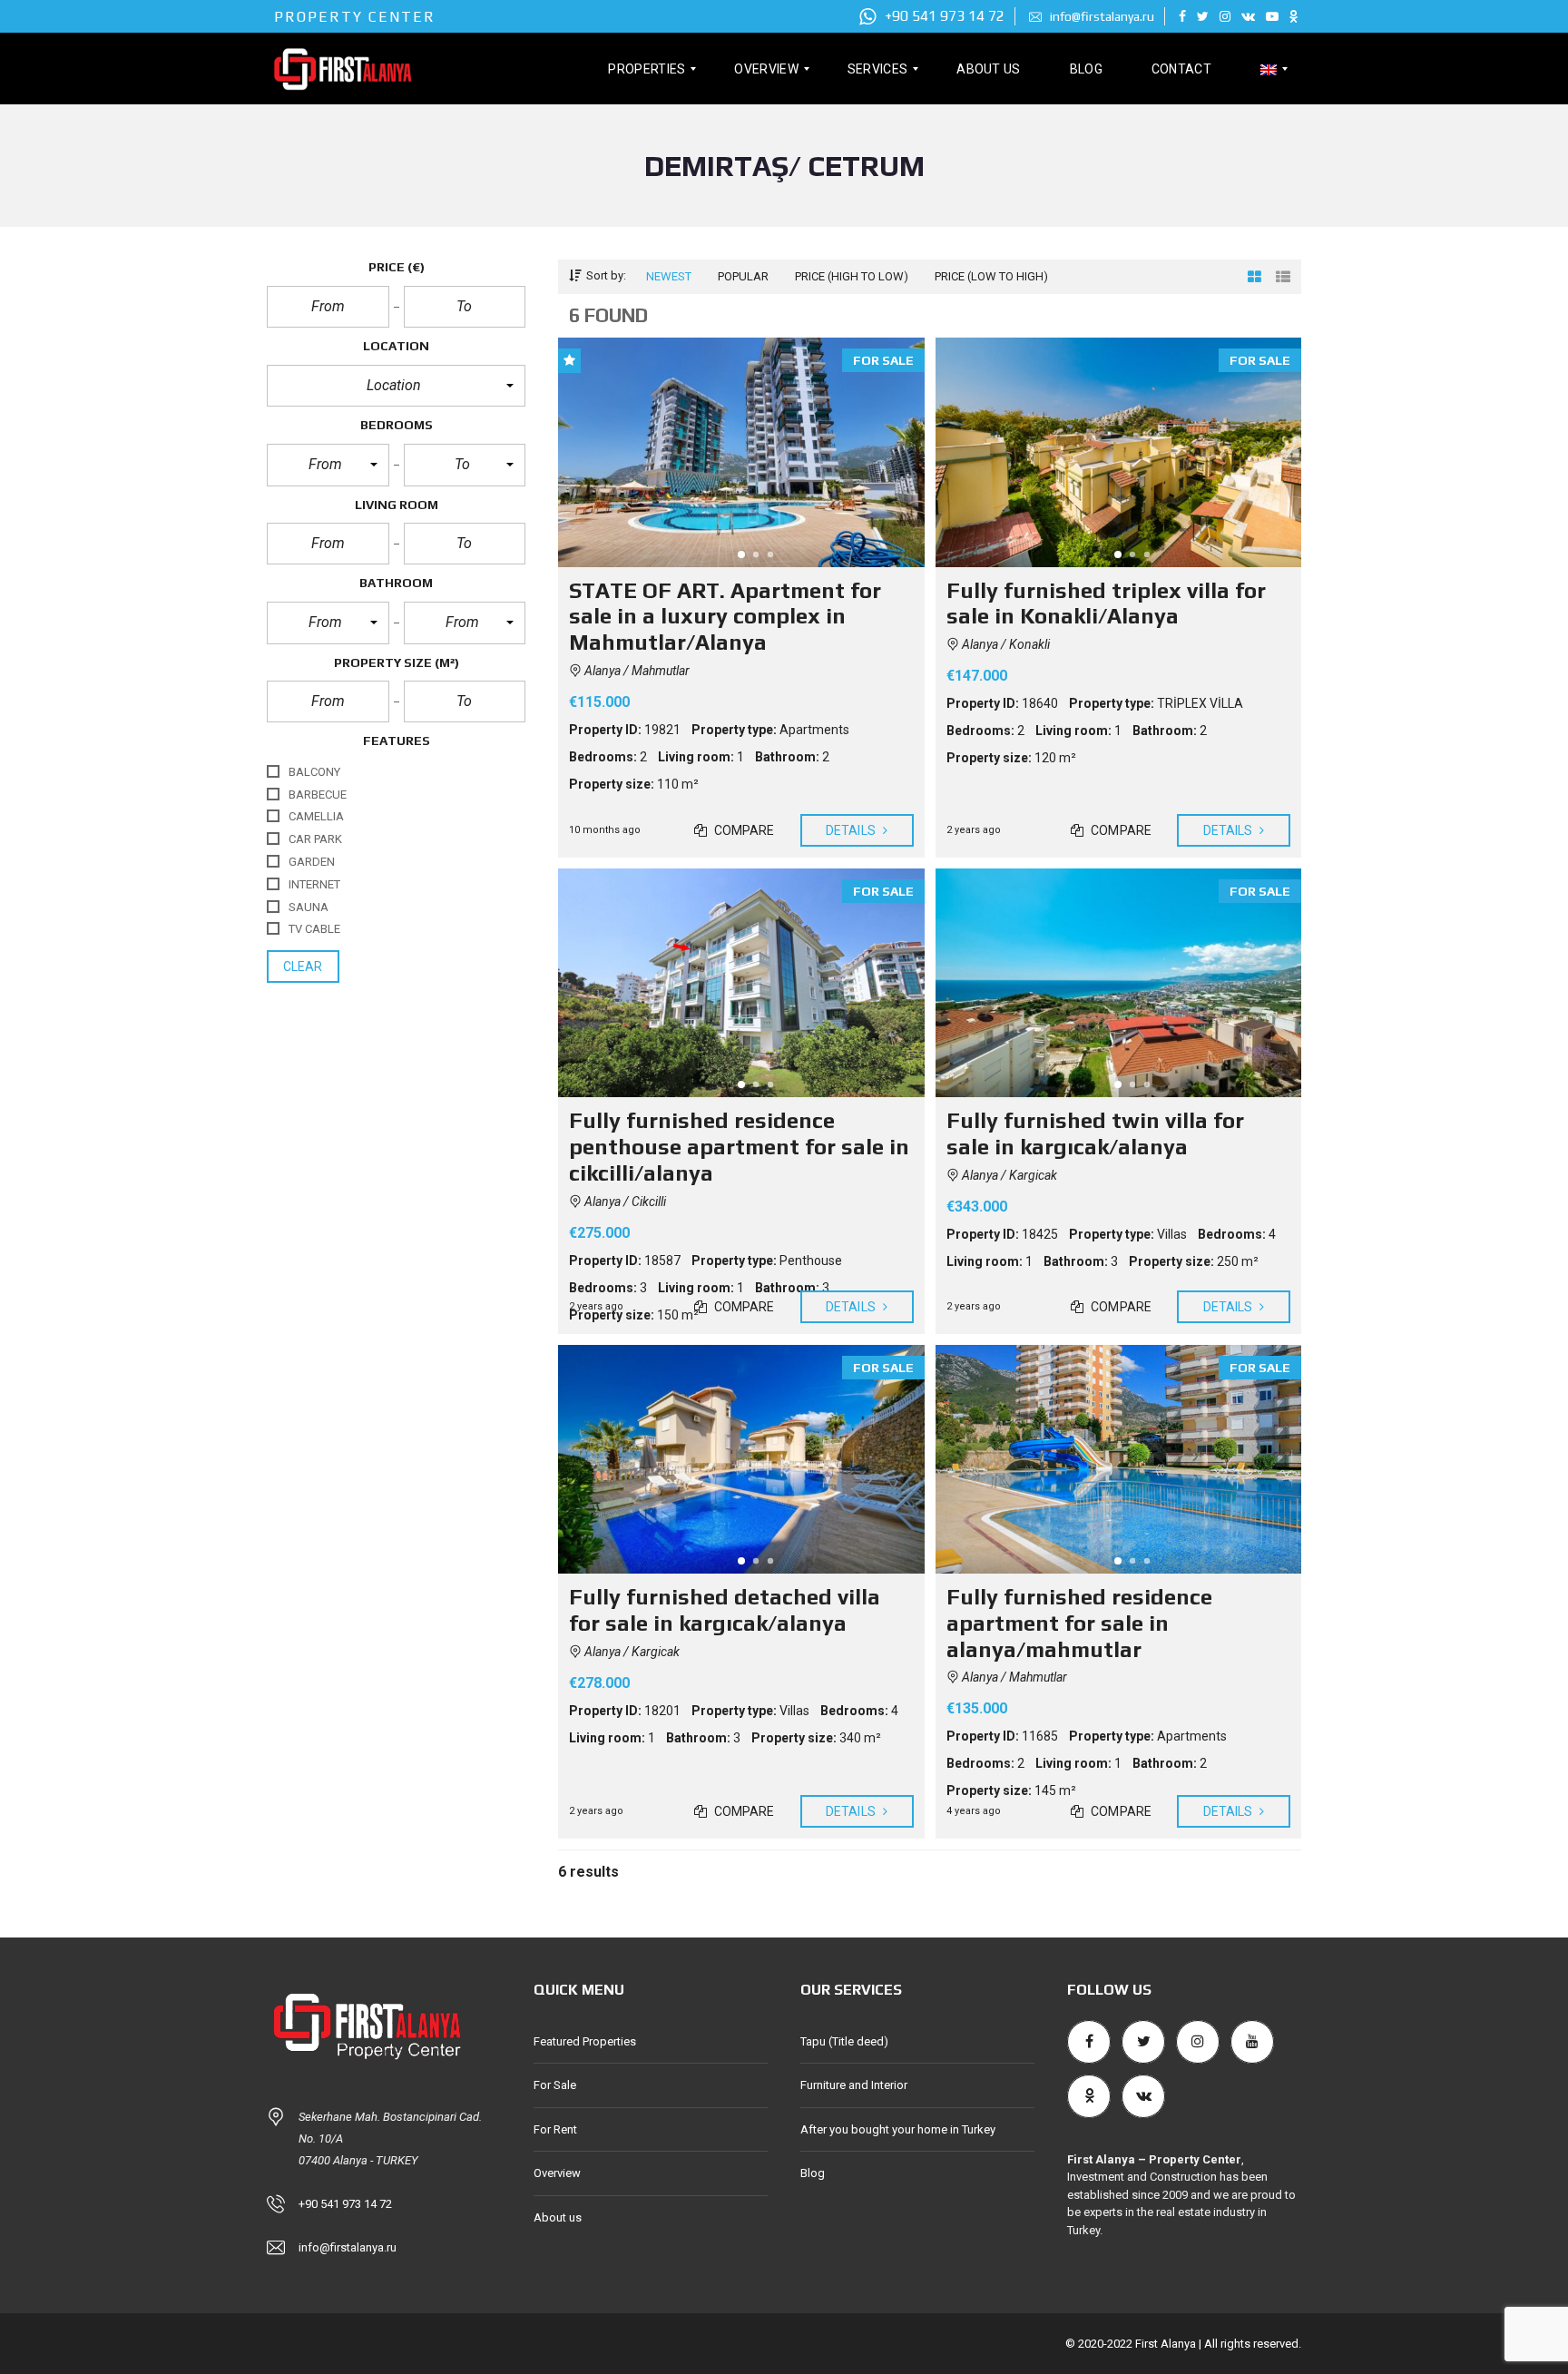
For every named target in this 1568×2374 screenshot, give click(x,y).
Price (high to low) (852, 276)
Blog (813, 2173)
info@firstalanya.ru (1101, 16)
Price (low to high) (991, 276)
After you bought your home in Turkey (898, 2129)
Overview (557, 2173)
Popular (743, 276)
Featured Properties (585, 2041)
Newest (669, 276)
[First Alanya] (342, 69)
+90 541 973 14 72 (943, 16)
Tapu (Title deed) (844, 2041)
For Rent (555, 2129)
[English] (1269, 69)
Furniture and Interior (854, 2085)
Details (852, 830)
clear (303, 966)
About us (558, 2217)
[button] (396, 386)
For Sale (555, 2085)
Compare (743, 830)
